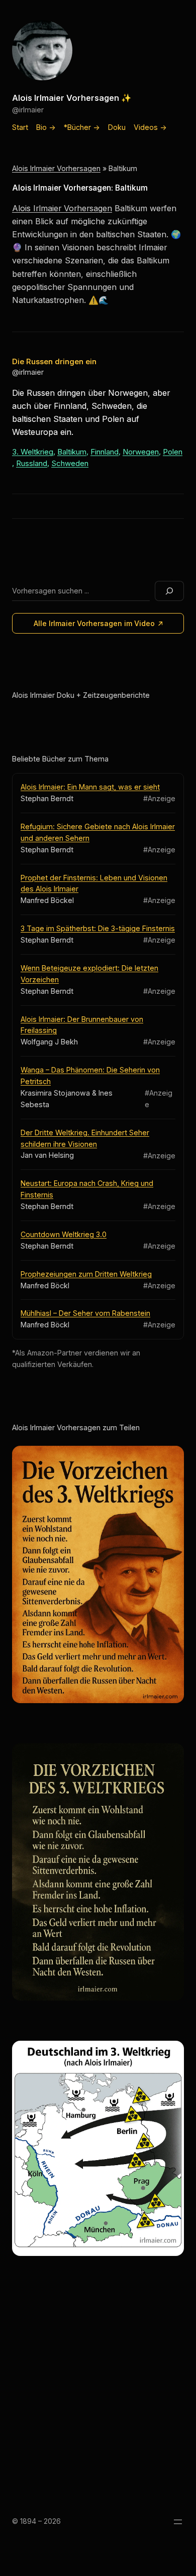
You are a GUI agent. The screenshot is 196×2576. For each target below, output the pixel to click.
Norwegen (141, 452)
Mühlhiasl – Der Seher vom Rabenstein (85, 1313)
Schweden (70, 463)
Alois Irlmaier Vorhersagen (56, 168)
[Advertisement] (98, 2390)
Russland (32, 463)
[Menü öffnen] (178, 2522)
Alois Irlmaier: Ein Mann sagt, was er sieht (90, 787)
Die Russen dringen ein (54, 361)
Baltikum (72, 452)
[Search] (169, 591)
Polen (173, 452)
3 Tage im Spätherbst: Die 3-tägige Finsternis (98, 928)
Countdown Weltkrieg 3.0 (64, 1234)
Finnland (105, 452)
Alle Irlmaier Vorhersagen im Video (94, 623)
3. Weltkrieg (33, 452)
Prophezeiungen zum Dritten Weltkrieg (86, 1274)
